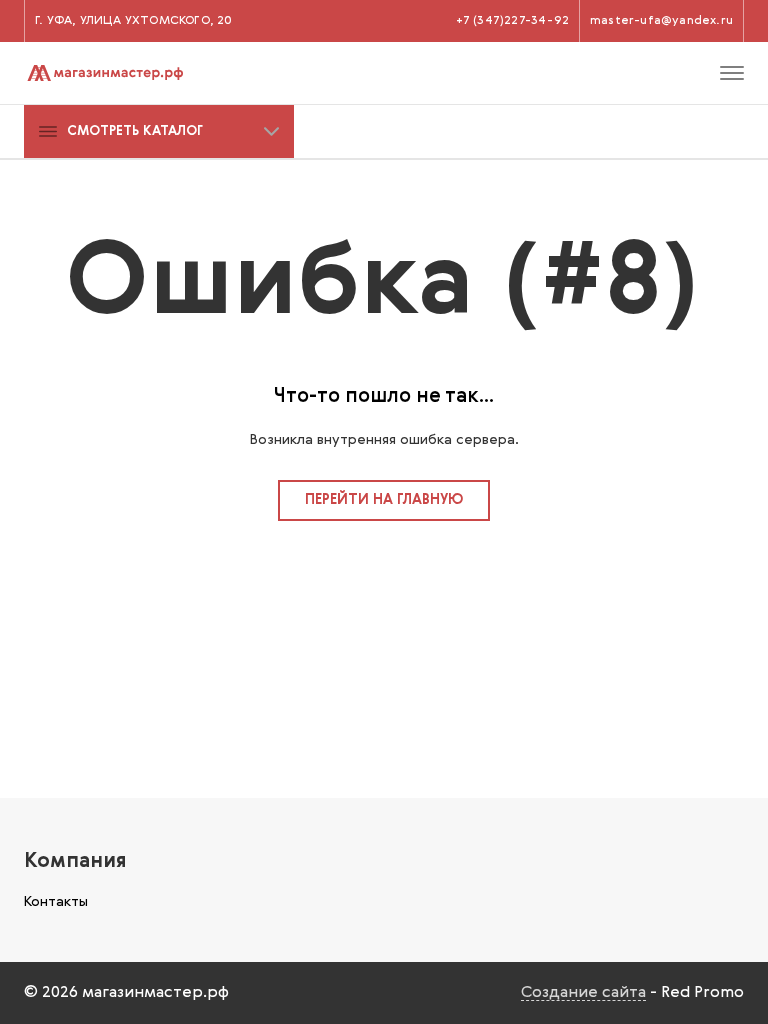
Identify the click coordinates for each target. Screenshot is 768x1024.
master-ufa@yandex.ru (661, 21)
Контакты (56, 902)
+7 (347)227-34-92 (512, 21)
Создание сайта (583, 993)
